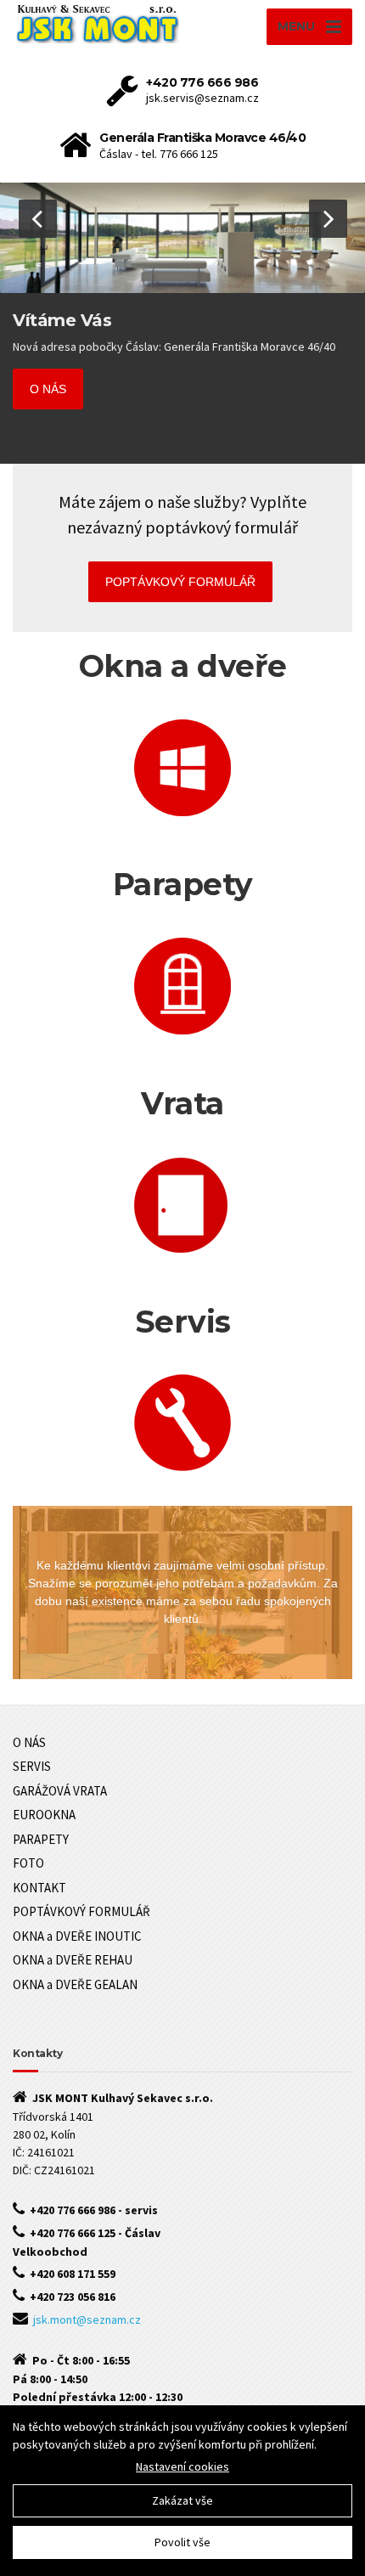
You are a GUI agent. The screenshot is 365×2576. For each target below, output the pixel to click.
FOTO (28, 1863)
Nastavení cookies (182, 2466)
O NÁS (48, 389)
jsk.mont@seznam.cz (87, 2320)
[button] (38, 219)
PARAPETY (41, 1839)
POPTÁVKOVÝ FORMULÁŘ (180, 582)
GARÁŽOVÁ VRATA (60, 1791)
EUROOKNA (44, 1815)
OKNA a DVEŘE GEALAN (75, 1984)
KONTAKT (39, 1888)
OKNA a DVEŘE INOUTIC (77, 1936)
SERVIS (32, 1766)
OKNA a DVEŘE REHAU (73, 1960)
